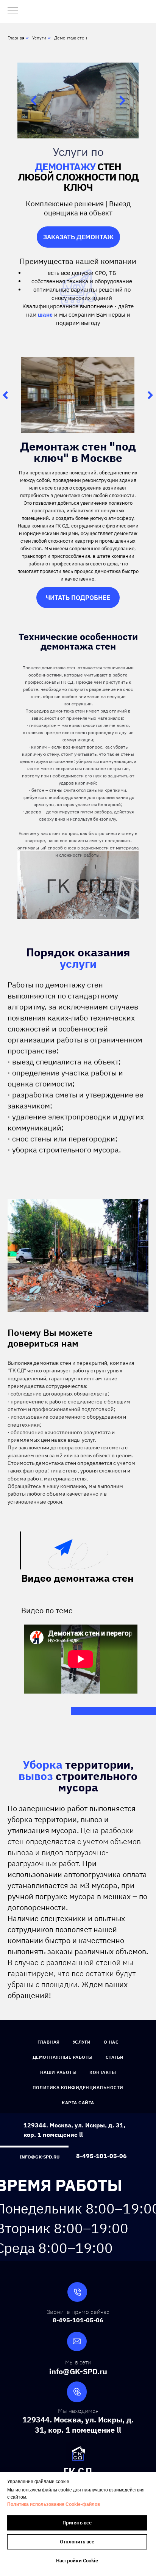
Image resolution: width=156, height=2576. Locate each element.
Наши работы (58, 2072)
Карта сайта (78, 2103)
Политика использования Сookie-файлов (54, 2504)
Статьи (115, 2057)
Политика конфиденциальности (78, 2087)
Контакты (103, 2072)
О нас (111, 2042)
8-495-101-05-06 (101, 2156)
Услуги (39, 38)
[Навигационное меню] (13, 11)
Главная (16, 38)
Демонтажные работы (63, 2057)
